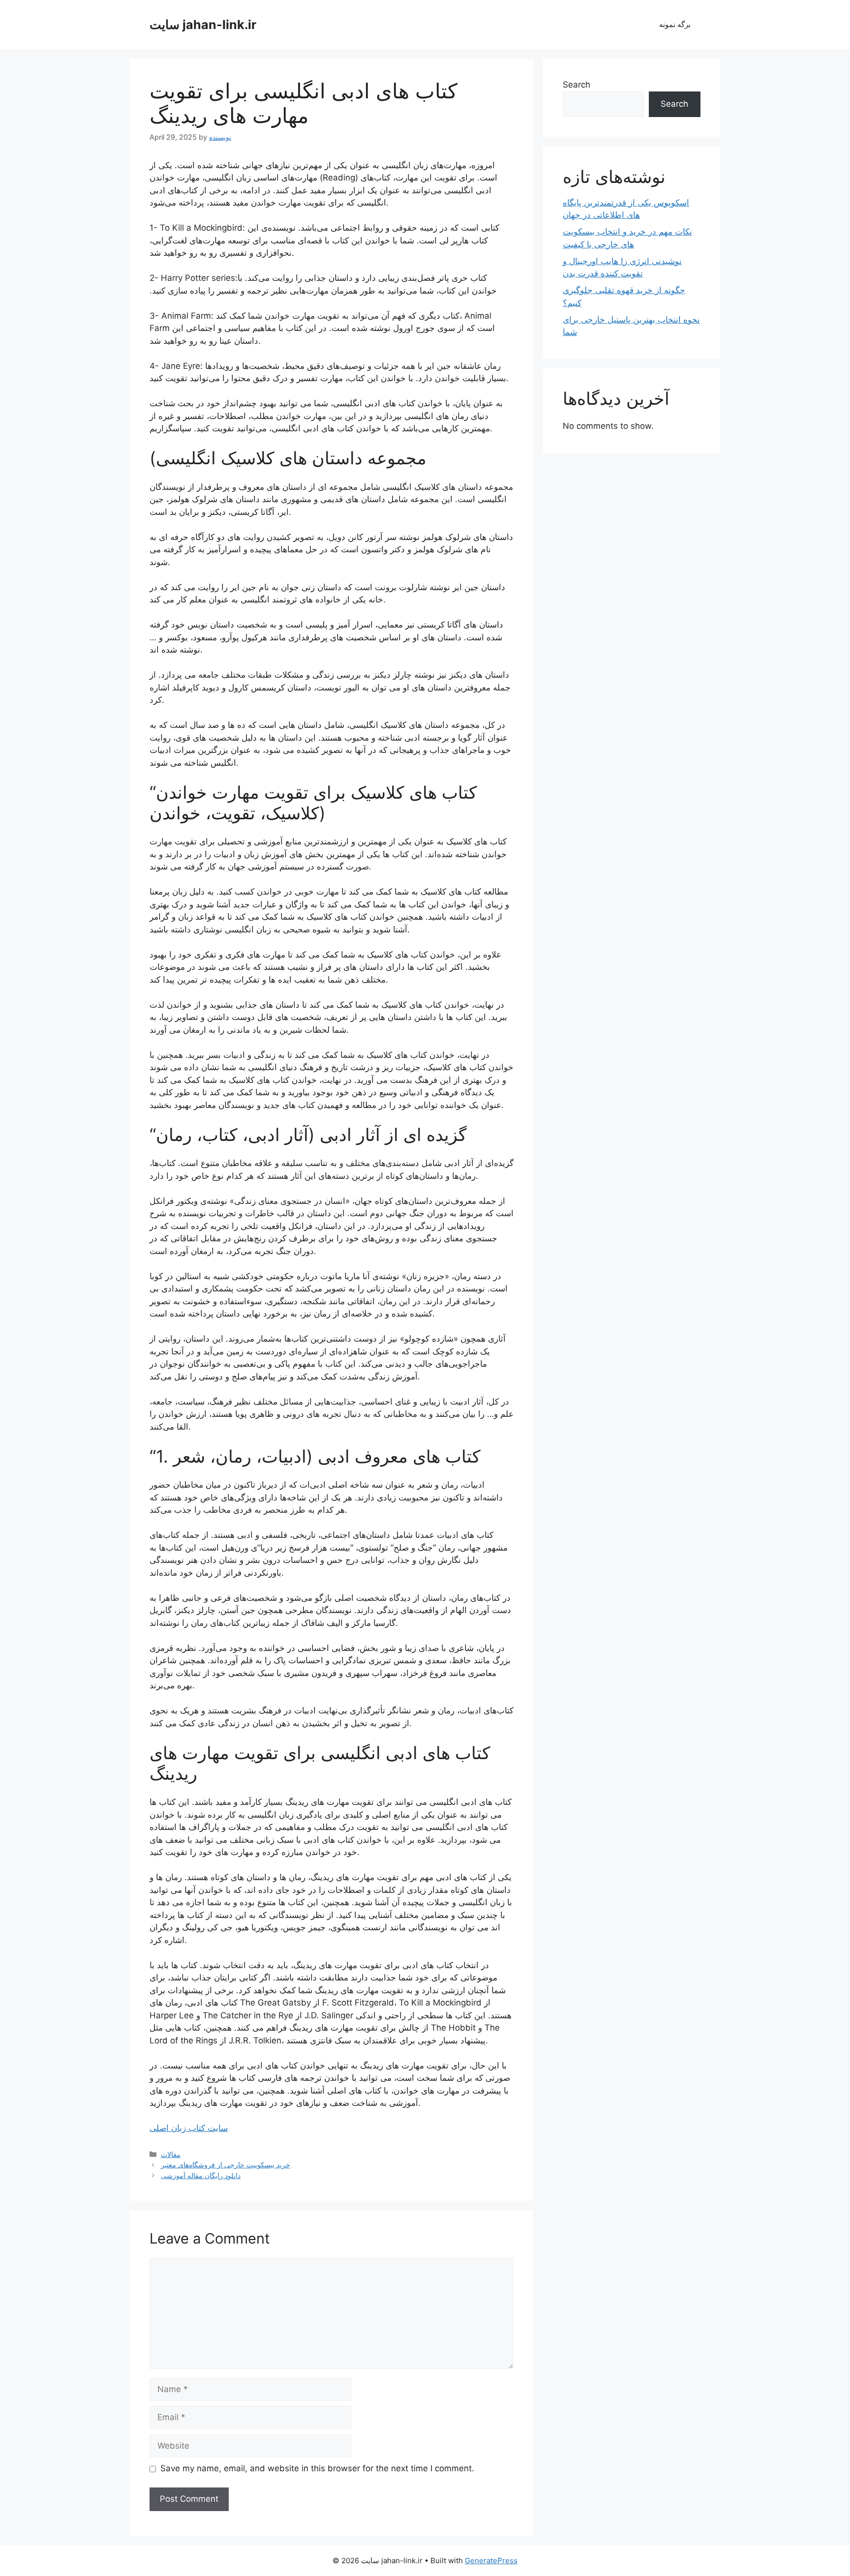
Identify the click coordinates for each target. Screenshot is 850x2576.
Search (577, 85)
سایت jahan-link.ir (203, 25)
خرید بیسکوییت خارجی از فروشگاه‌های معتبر (226, 2165)
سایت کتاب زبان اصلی (189, 2128)
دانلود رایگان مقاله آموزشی (201, 2175)
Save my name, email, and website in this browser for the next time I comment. (317, 2468)
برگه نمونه (675, 24)
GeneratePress (491, 2561)
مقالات (171, 2154)
